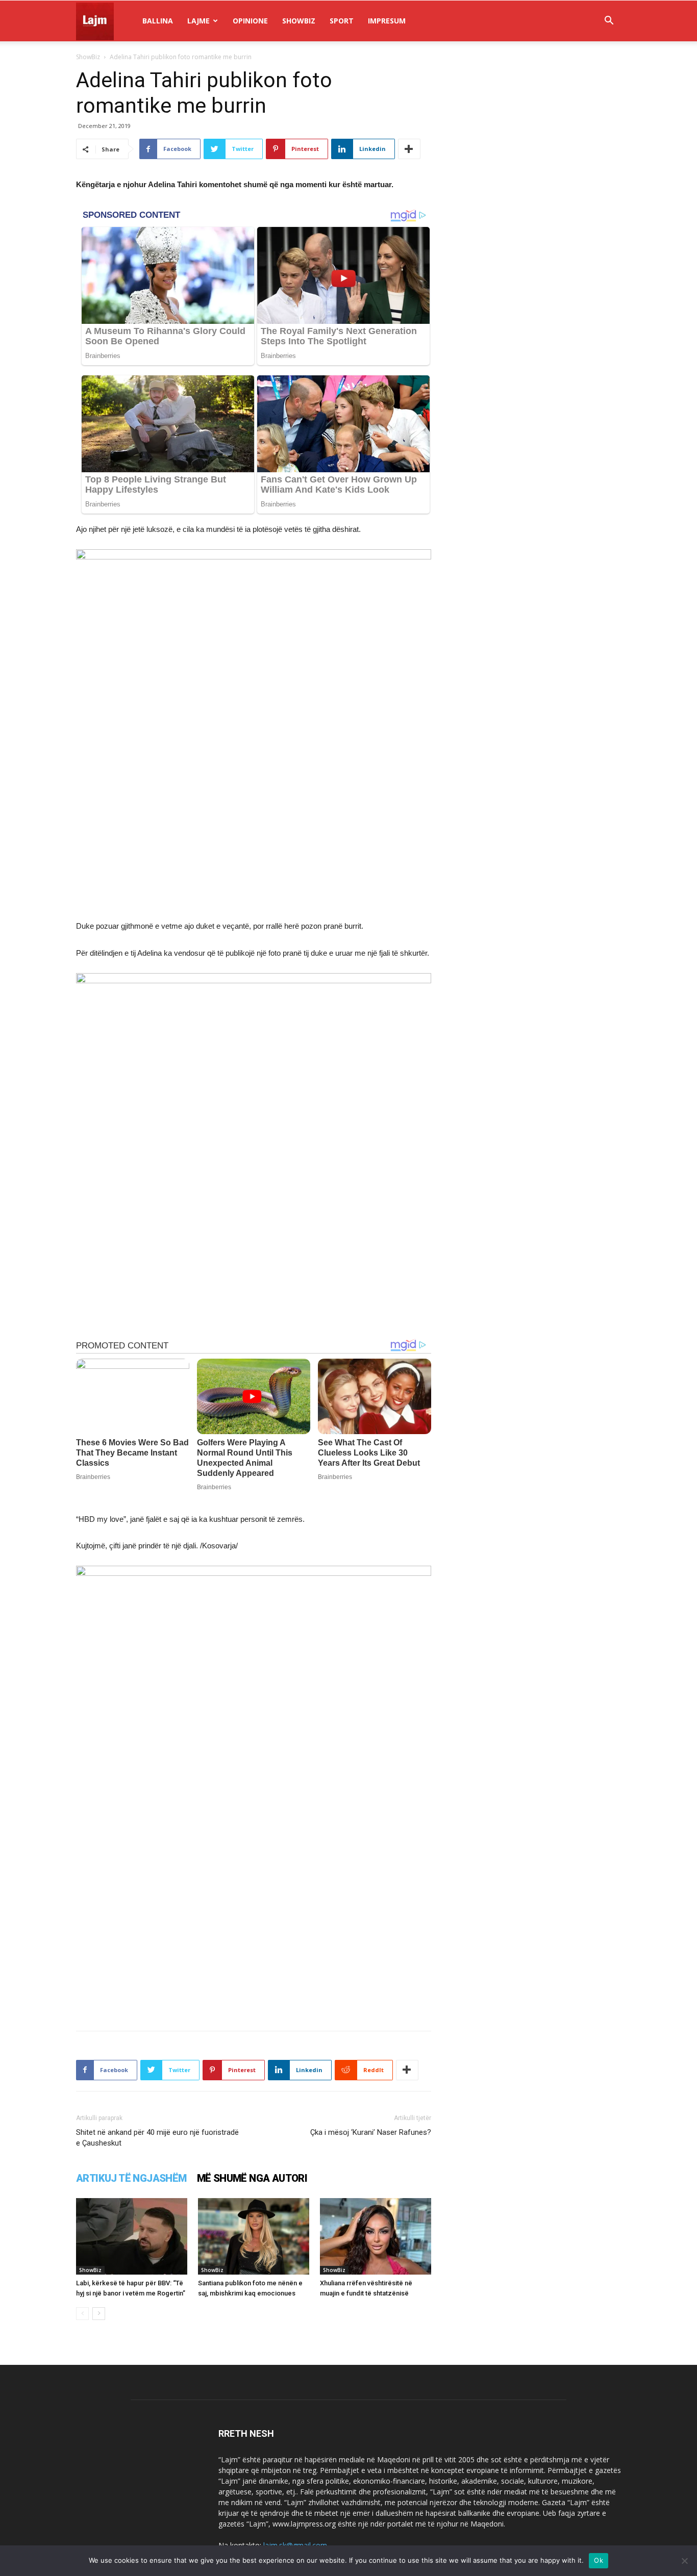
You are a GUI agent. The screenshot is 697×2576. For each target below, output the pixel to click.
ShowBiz (299, 21)
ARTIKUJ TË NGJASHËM (131, 2178)
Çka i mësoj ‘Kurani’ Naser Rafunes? (371, 2132)
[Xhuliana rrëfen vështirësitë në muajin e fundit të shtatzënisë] (376, 2236)
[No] (684, 2561)
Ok (599, 2560)
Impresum (387, 21)
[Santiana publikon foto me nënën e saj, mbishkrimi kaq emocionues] (254, 2236)
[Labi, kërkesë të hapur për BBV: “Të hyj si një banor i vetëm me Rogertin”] (132, 2236)
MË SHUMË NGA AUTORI (252, 2178)
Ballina (158, 21)
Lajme (198, 21)
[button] (609, 22)
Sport (342, 21)
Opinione (250, 21)
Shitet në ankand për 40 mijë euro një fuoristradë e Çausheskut (157, 2138)
